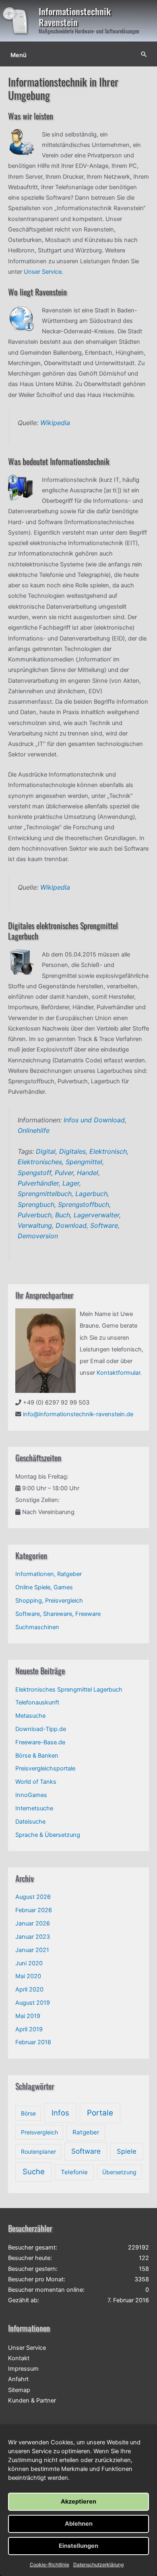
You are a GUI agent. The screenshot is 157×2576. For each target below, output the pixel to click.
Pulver (64, 1173)
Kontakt (19, 2358)
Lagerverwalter (96, 1215)
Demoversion (38, 1236)
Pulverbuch (35, 1215)
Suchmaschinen (37, 1627)
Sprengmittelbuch (45, 1194)
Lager (71, 1183)
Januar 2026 (33, 1923)
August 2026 (33, 1897)
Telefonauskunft (37, 1702)
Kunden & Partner (32, 2400)
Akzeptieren (78, 2502)
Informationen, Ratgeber (49, 1574)
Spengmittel (84, 1162)
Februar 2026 (34, 1910)
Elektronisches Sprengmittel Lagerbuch (69, 1690)
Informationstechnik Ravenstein (75, 17)
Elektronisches (40, 1162)
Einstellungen (78, 2546)
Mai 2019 (28, 2016)
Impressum (23, 2369)
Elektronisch (108, 1151)
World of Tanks (36, 1782)
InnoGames (31, 1795)
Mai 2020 (28, 1976)
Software (104, 1225)
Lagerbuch (91, 1194)
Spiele (127, 2151)
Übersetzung (119, 2172)
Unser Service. (43, 272)
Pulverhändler (38, 1183)
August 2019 (33, 2003)
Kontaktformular (118, 1373)
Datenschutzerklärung (98, 2565)
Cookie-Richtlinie (50, 2565)
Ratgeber (86, 2132)
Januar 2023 (33, 1937)
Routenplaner (38, 2151)
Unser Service (27, 2348)
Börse (28, 2113)
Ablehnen (79, 2524)
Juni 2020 (29, 1963)
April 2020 (29, 1989)
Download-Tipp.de (41, 1729)
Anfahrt (18, 2379)
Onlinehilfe (34, 1130)
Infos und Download (94, 1120)
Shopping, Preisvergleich (49, 1601)
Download (71, 1225)
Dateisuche (30, 1822)
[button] (144, 54)
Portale (100, 2113)
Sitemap (19, 2390)
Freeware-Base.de (40, 1742)
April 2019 (29, 2029)
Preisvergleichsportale (45, 1768)
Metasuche (30, 1716)
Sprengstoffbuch (84, 1204)
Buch (63, 1215)
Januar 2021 (32, 1950)
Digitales (72, 1151)
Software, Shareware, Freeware (58, 1614)
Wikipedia (55, 423)
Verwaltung (35, 1225)
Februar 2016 (33, 2042)
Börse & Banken (37, 1756)
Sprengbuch (36, 1204)
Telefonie (74, 2172)
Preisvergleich (39, 2132)
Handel (88, 1173)
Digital (46, 1151)
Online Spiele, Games (44, 1587)
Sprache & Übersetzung (48, 1835)
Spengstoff (34, 1173)
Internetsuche (34, 1808)
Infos (60, 2113)
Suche (34, 2171)
